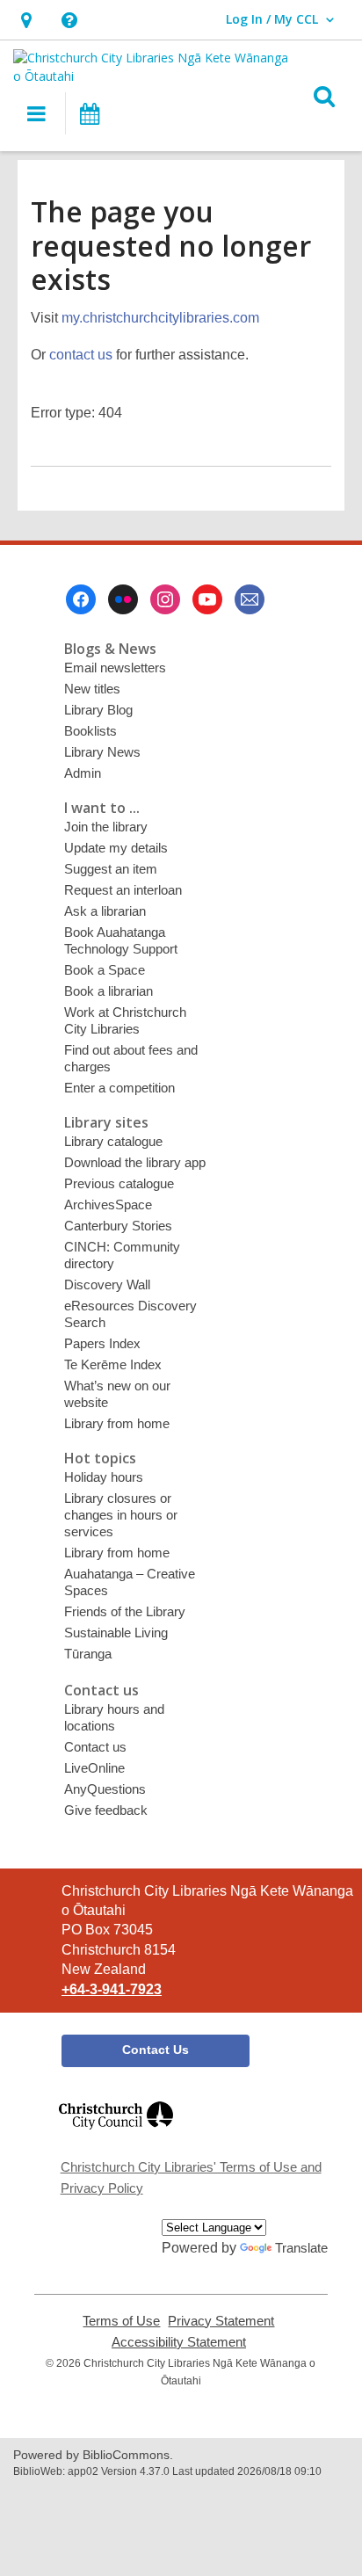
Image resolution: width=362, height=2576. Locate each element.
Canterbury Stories (118, 1226)
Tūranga (88, 1654)
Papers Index (102, 1343)
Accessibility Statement (179, 2342)
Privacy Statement (221, 2321)
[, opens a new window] (116, 2137)
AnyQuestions (105, 1789)
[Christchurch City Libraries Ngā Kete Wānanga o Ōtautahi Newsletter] (250, 599)
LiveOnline (94, 1768)
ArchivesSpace (108, 1205)
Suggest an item (111, 869)
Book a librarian (109, 991)
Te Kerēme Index (113, 1364)
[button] (26, 20)
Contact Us (156, 2050)
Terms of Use (121, 2321)
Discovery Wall (107, 1284)
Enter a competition (119, 1088)
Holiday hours (104, 1477)
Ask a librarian (105, 911)
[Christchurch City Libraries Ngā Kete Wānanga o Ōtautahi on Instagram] (165, 599)
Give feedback (106, 1810)
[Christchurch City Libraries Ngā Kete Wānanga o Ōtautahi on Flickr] (123, 599)
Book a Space (105, 970)
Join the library (106, 827)
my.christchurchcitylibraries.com (160, 318)
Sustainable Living (116, 1633)
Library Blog (98, 710)
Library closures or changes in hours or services (121, 1515)
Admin (83, 773)
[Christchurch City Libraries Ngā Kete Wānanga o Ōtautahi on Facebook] (81, 599)
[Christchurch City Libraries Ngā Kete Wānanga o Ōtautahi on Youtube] (207, 599)
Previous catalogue (119, 1183)
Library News (102, 752)
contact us (81, 355)
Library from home (117, 1423)
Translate (301, 2248)
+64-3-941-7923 (112, 1989)
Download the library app (135, 1162)
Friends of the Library (125, 1611)
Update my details (116, 848)
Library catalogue (113, 1141)
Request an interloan (123, 890)
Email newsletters (115, 668)
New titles (92, 689)
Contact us (95, 1747)
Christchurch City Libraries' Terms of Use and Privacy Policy (191, 2177)
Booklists (90, 731)
